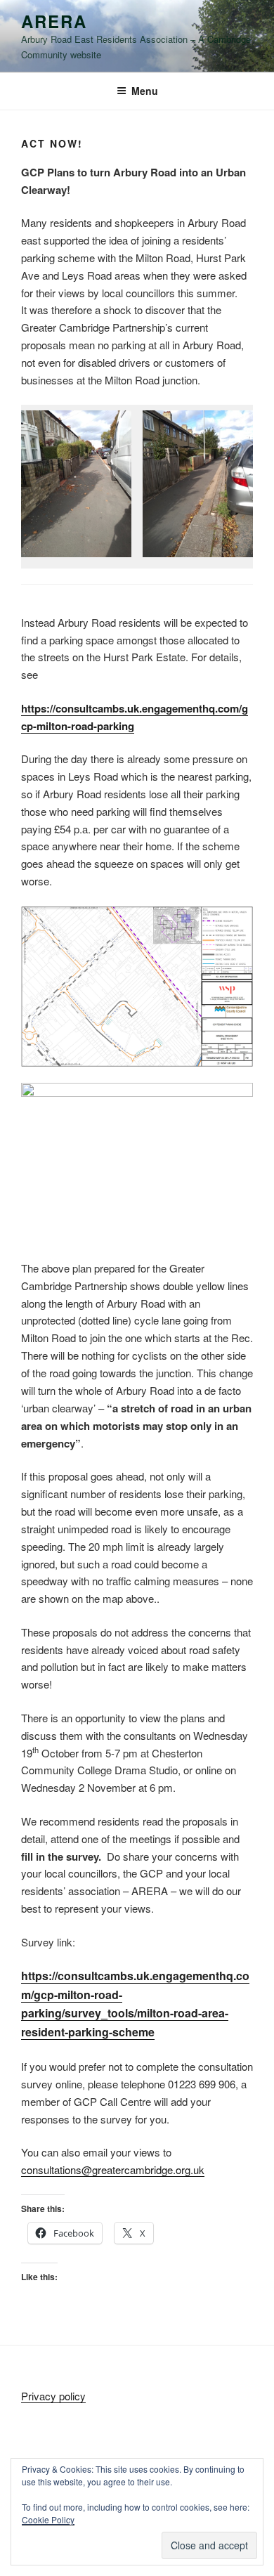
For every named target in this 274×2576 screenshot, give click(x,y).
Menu (145, 91)
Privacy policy (53, 2396)
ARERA (54, 21)
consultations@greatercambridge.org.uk (113, 2170)
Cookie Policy (48, 2519)
